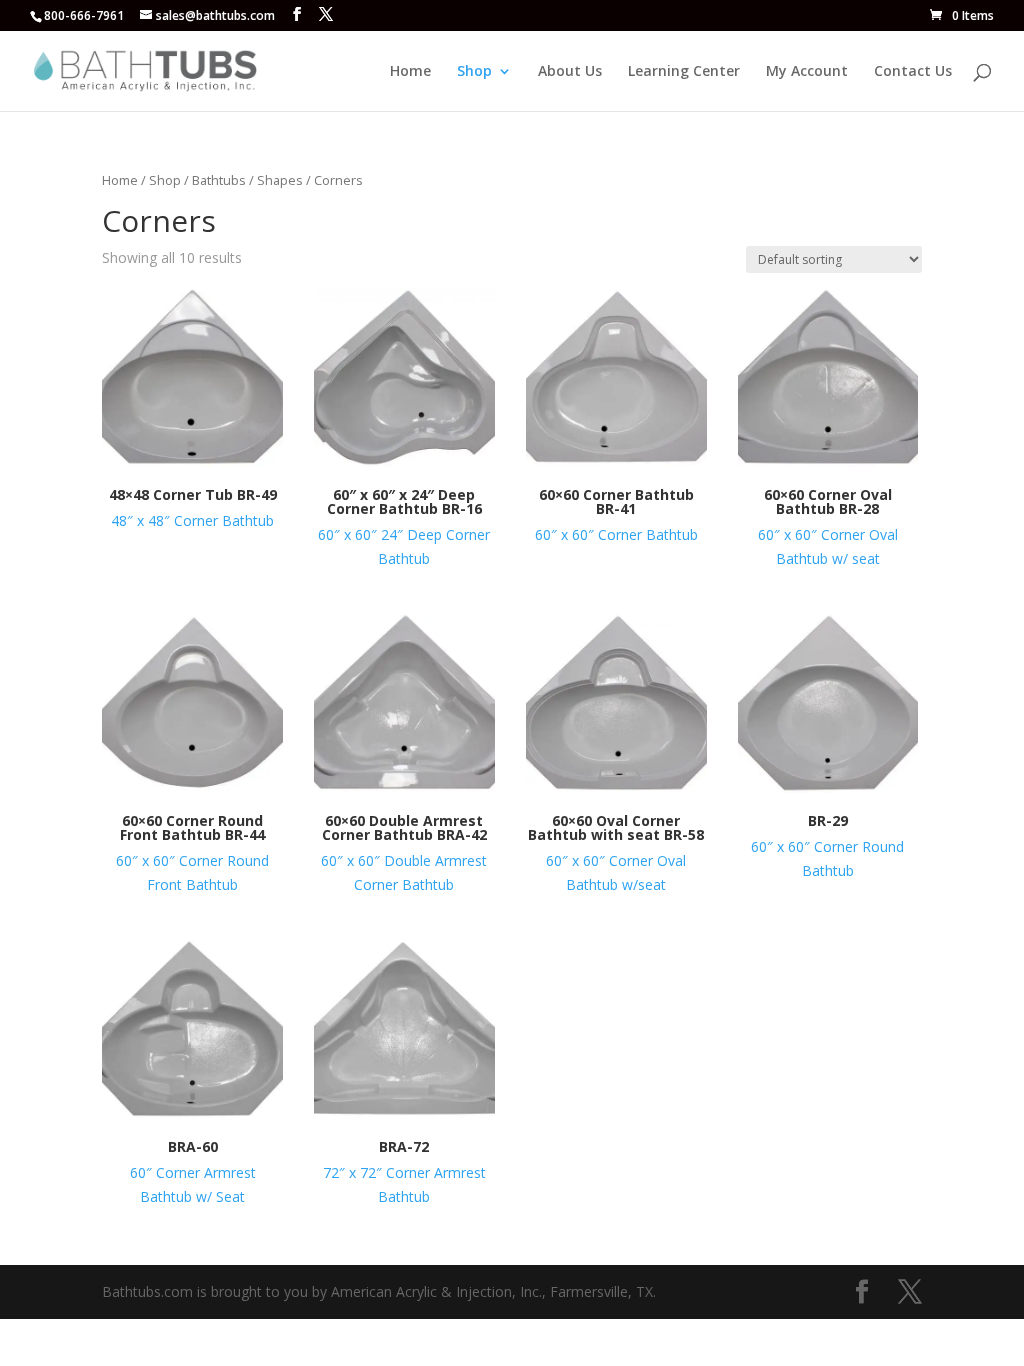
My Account (807, 72)
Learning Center (684, 72)
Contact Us (913, 72)
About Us (570, 72)
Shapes (280, 180)
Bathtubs (219, 180)
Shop (474, 72)
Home (410, 72)
